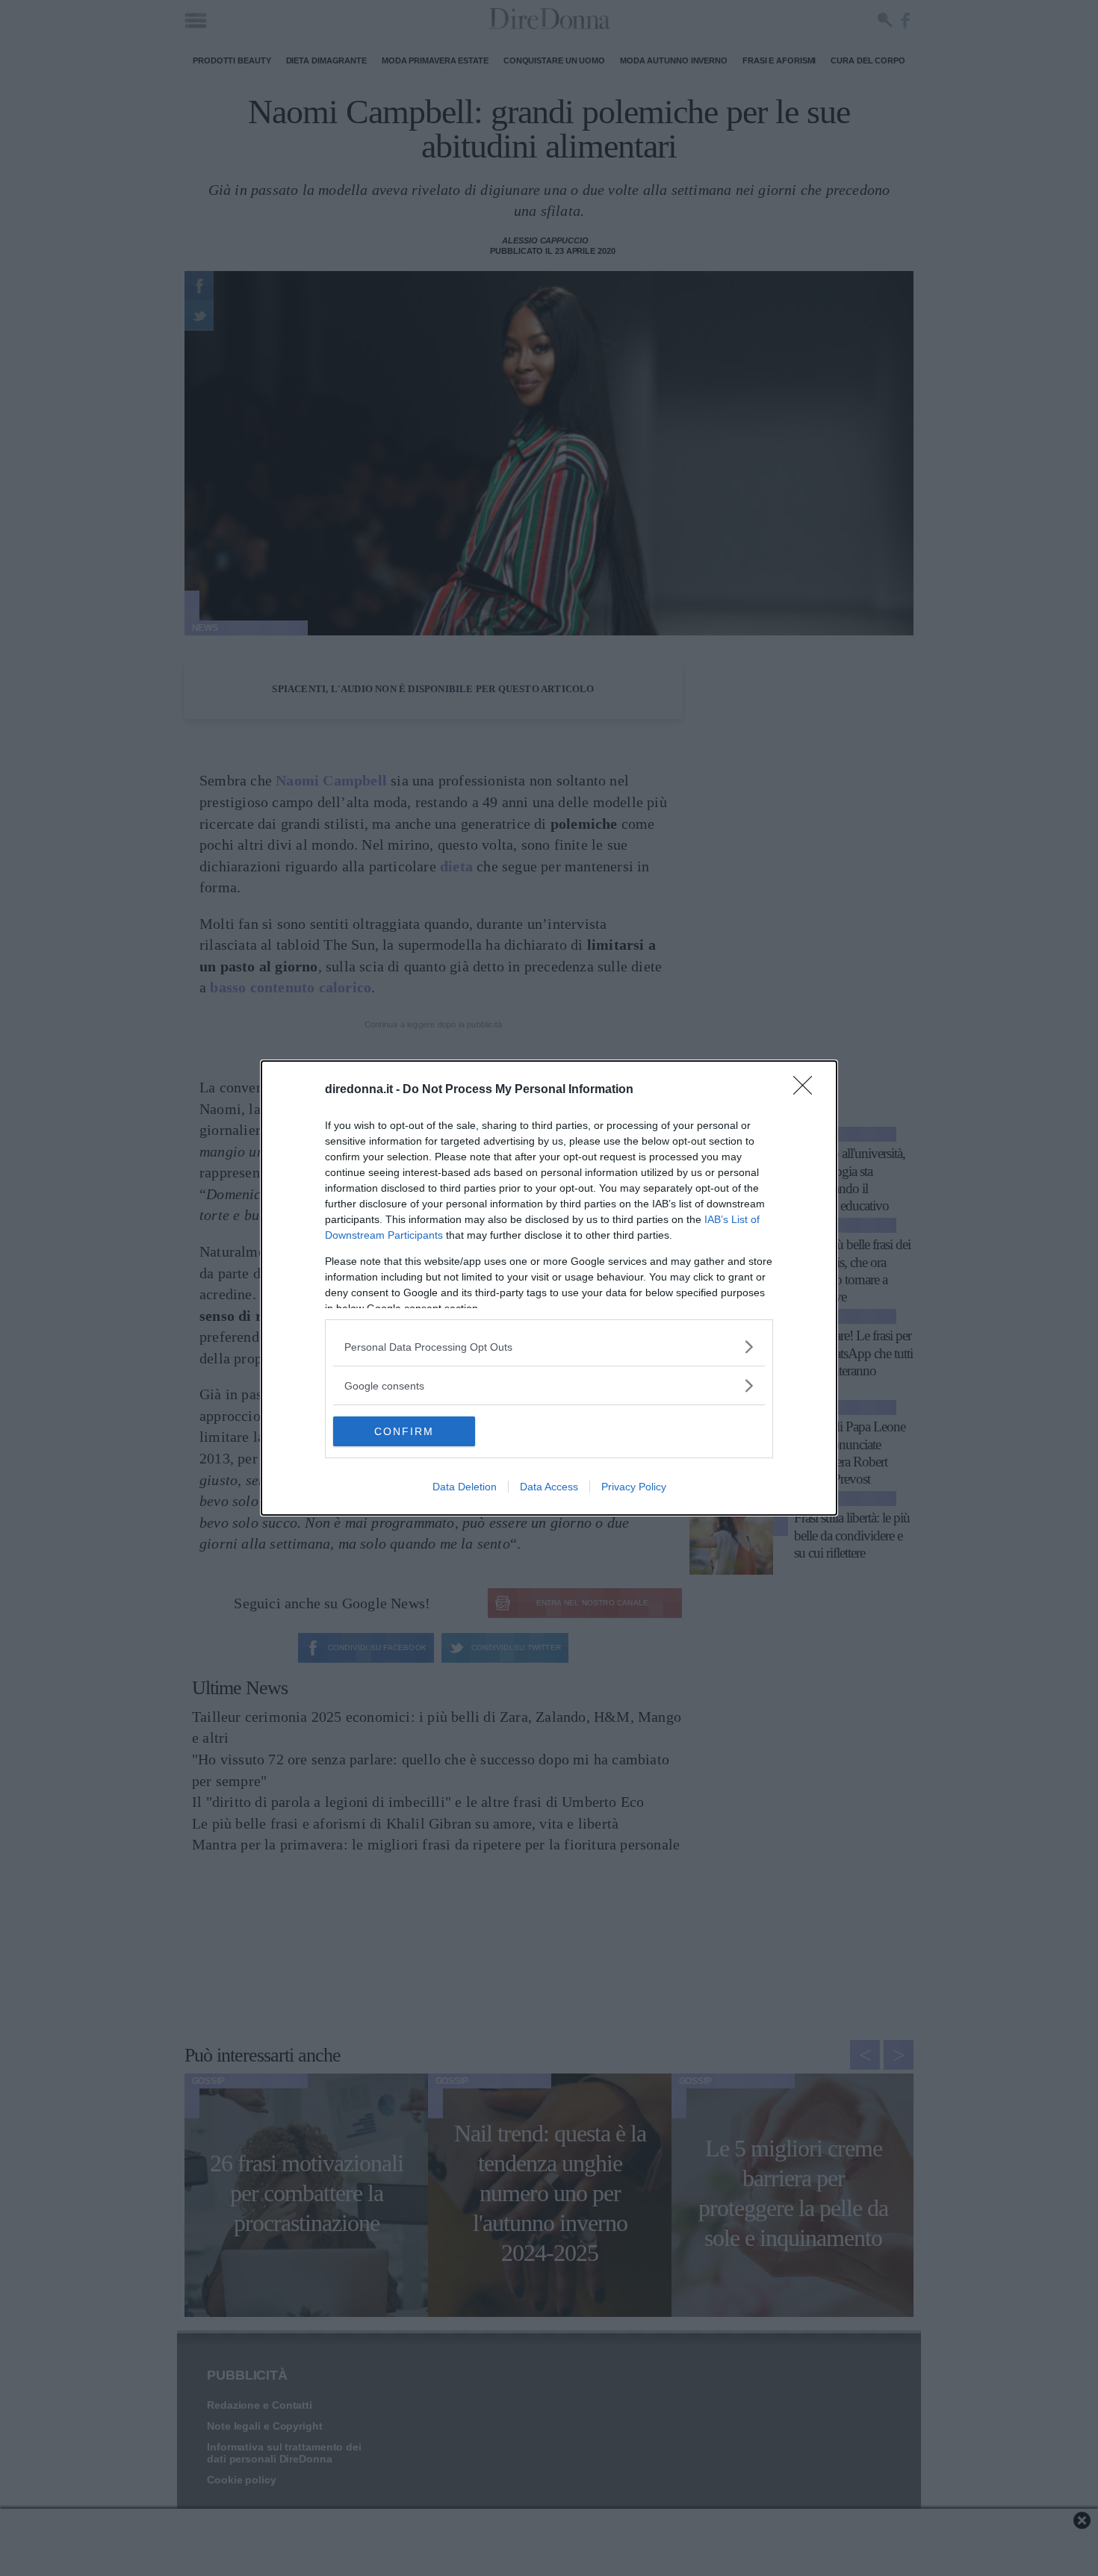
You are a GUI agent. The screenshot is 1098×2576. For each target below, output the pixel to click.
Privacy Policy (634, 1487)
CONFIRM (404, 1431)
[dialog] (549, 1288)
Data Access (549, 1487)
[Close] (807, 1090)
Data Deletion (465, 1487)
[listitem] (549, 1347)
